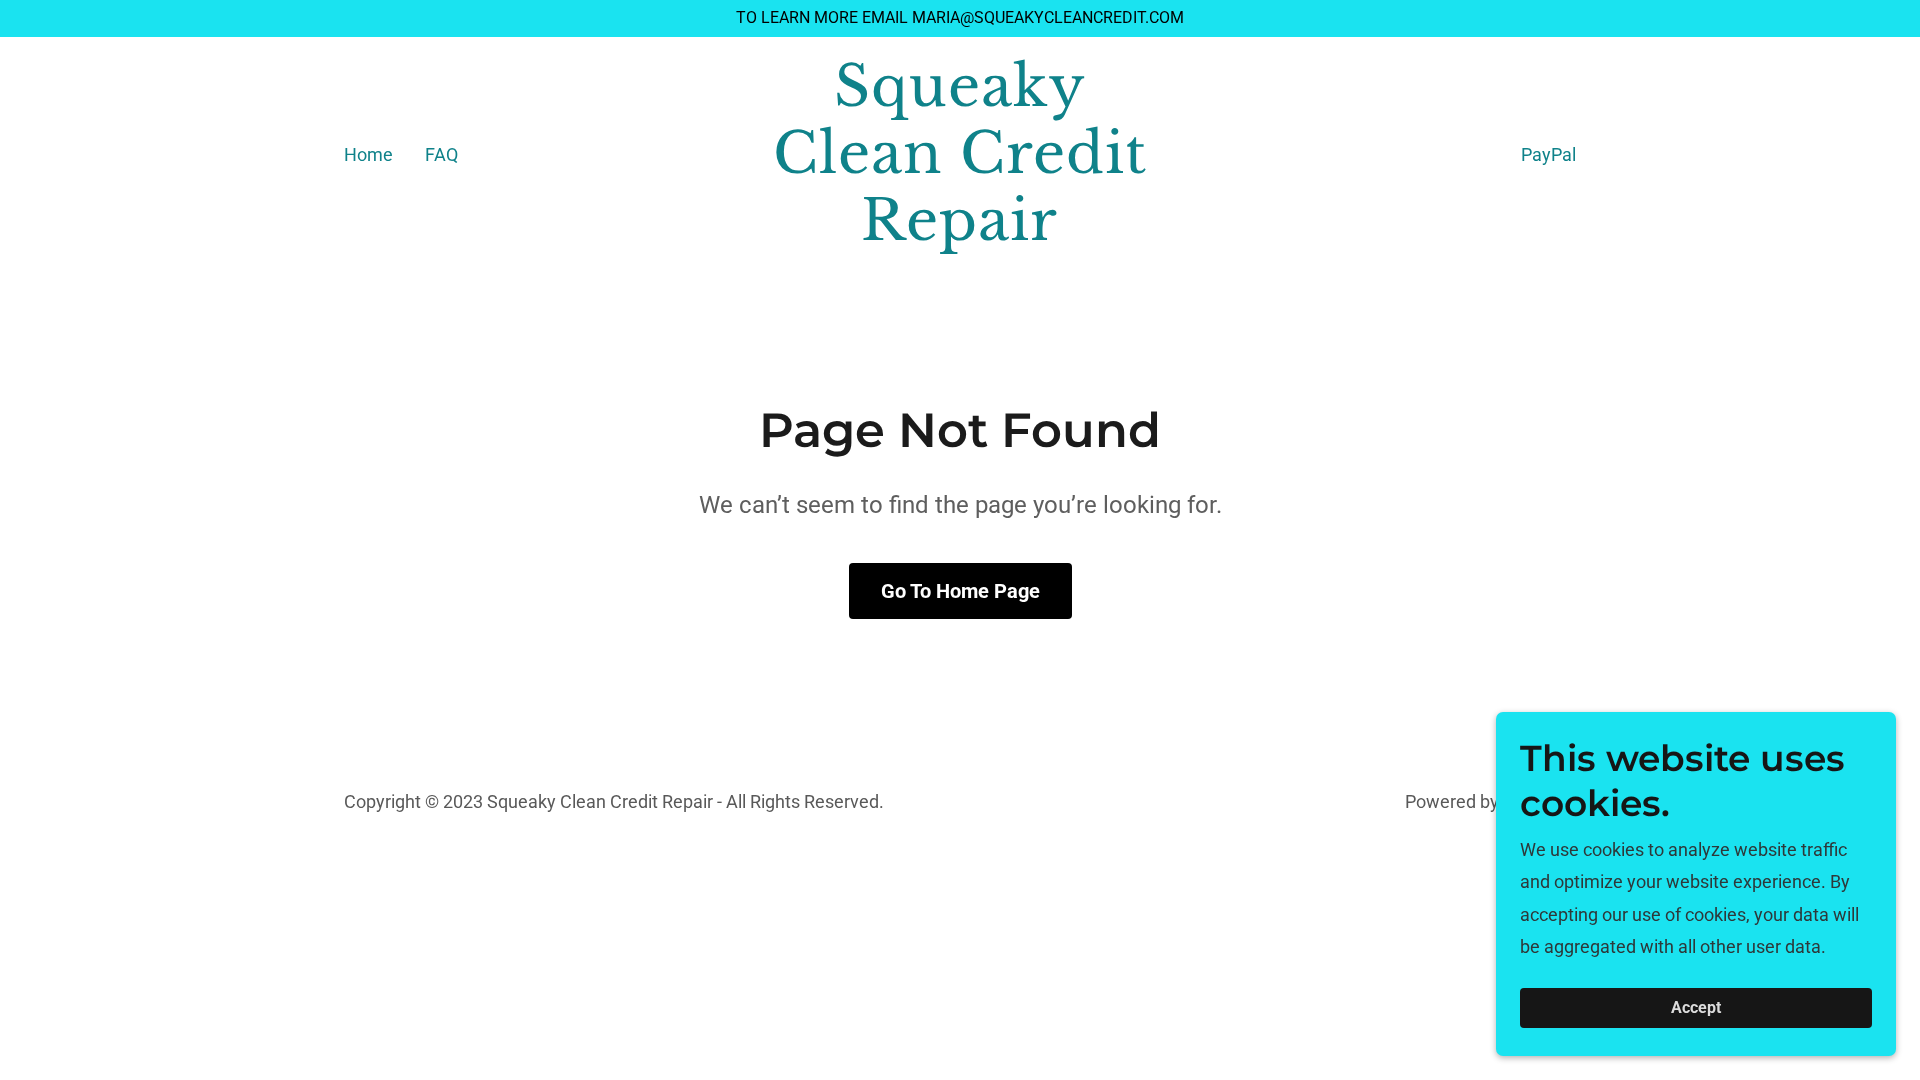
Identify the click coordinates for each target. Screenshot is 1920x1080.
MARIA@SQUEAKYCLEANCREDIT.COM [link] (1048, 17)
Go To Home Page (960, 591)
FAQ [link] (441, 154)
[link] (960, 233)
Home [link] (368, 154)
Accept (1696, 1008)
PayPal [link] (1548, 154)
